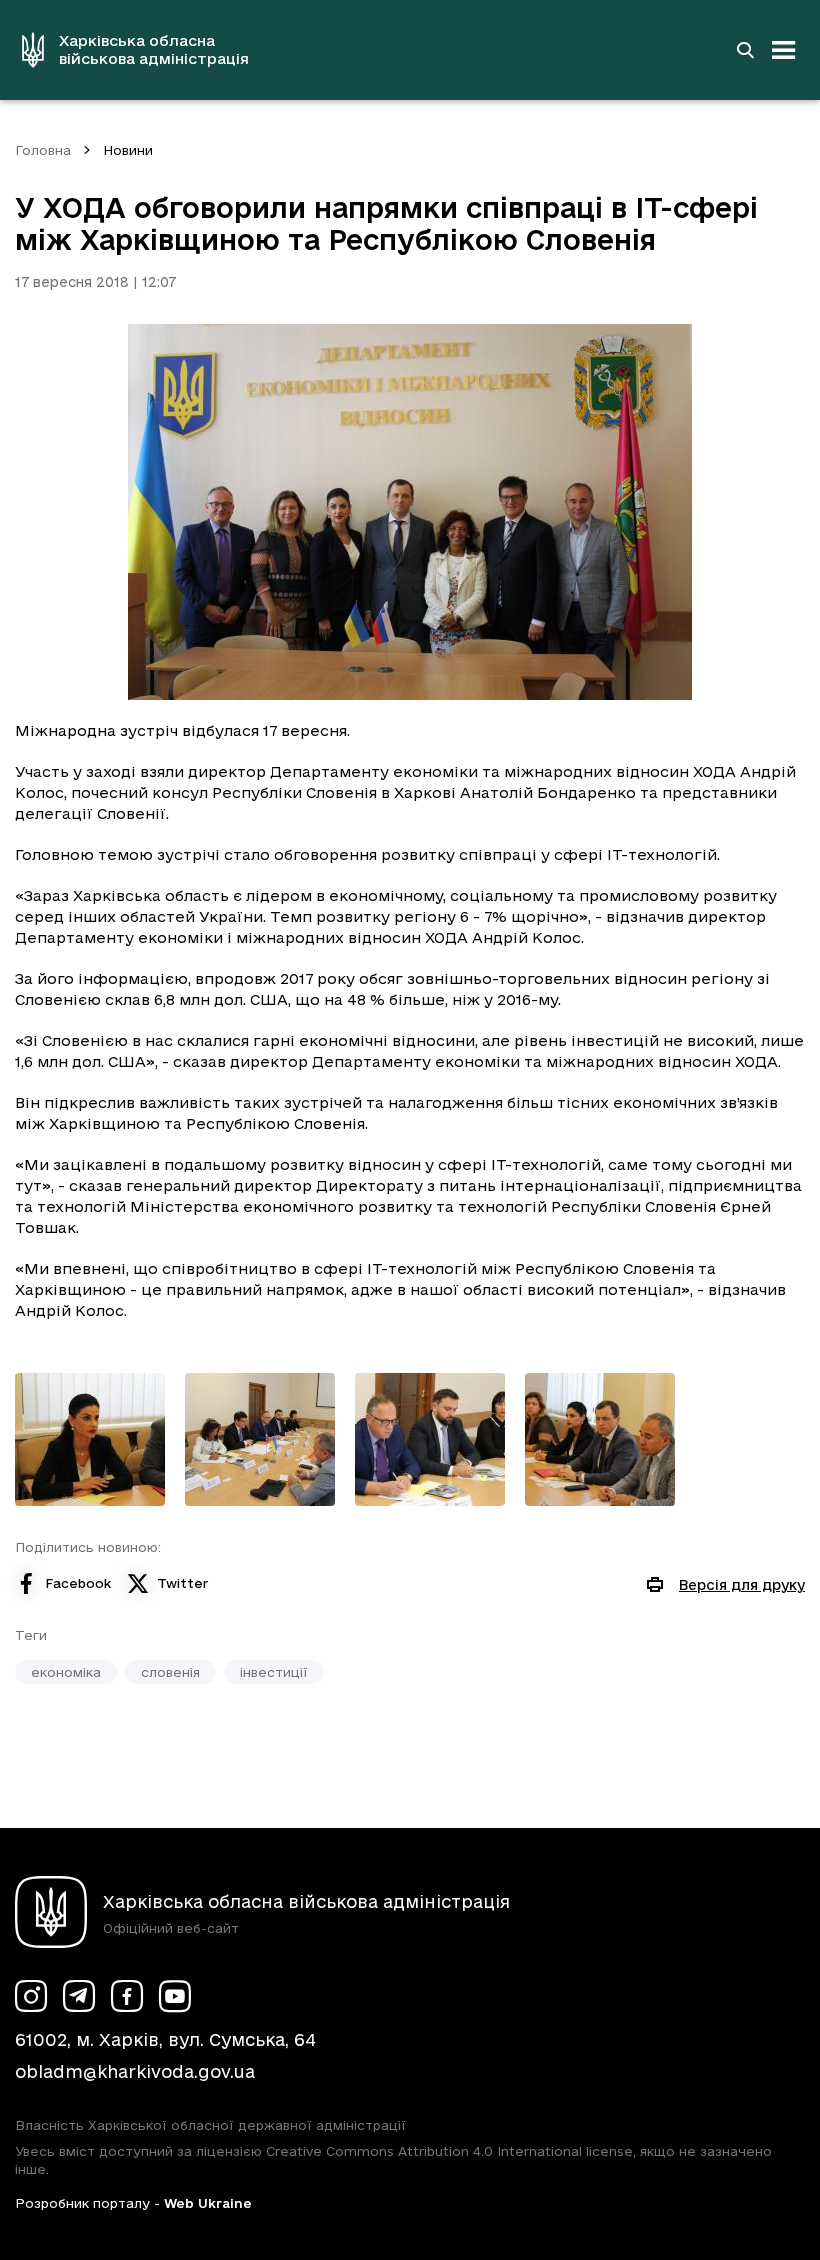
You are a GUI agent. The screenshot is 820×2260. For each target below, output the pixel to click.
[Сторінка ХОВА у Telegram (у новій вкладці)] (79, 1996)
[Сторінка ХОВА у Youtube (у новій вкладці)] (175, 1996)
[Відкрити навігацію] (784, 50)
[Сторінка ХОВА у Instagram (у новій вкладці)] (31, 1996)
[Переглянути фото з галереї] (90, 1439)
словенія (170, 1672)
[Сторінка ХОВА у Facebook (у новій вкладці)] (127, 1996)
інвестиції (274, 1672)
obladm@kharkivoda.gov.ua (135, 2071)
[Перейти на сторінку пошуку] (745, 50)
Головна (43, 150)
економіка (66, 1672)
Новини (128, 150)
